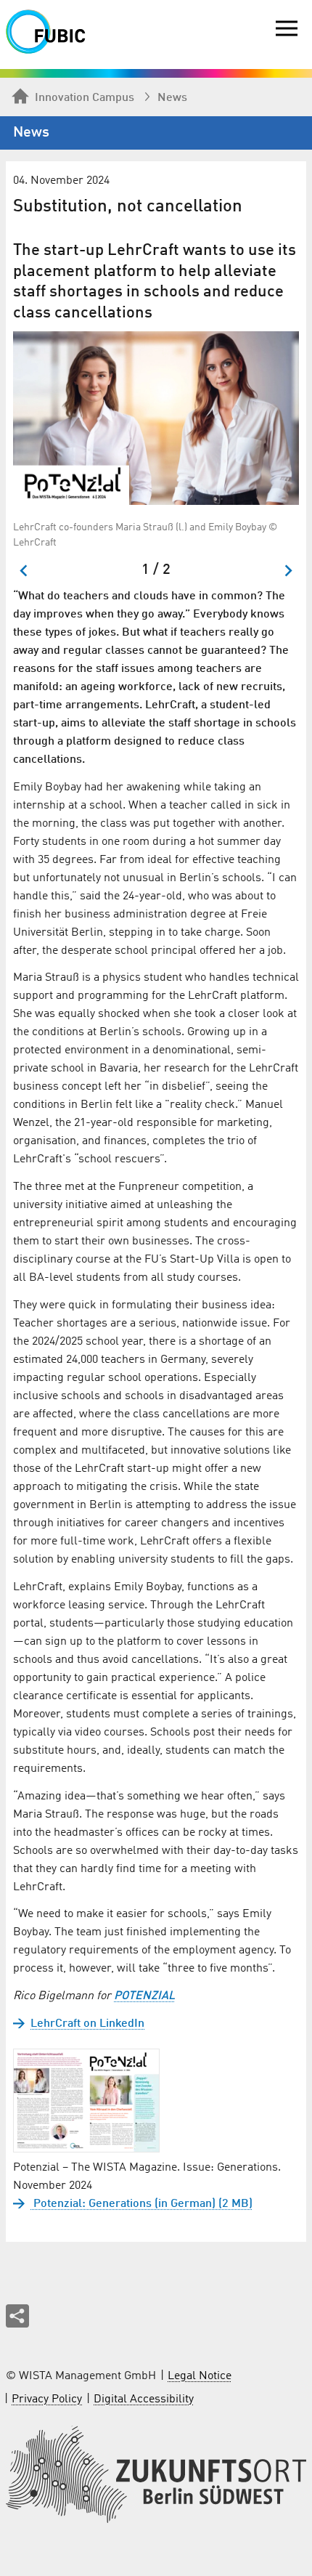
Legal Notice (200, 2376)
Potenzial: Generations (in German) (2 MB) (141, 2204)
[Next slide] (288, 571)
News (172, 98)
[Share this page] (17, 2316)
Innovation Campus (85, 98)
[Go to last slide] (24, 571)
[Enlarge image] (156, 418)
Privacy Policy (47, 2399)
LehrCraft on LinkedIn (87, 2024)
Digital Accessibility (144, 2399)
